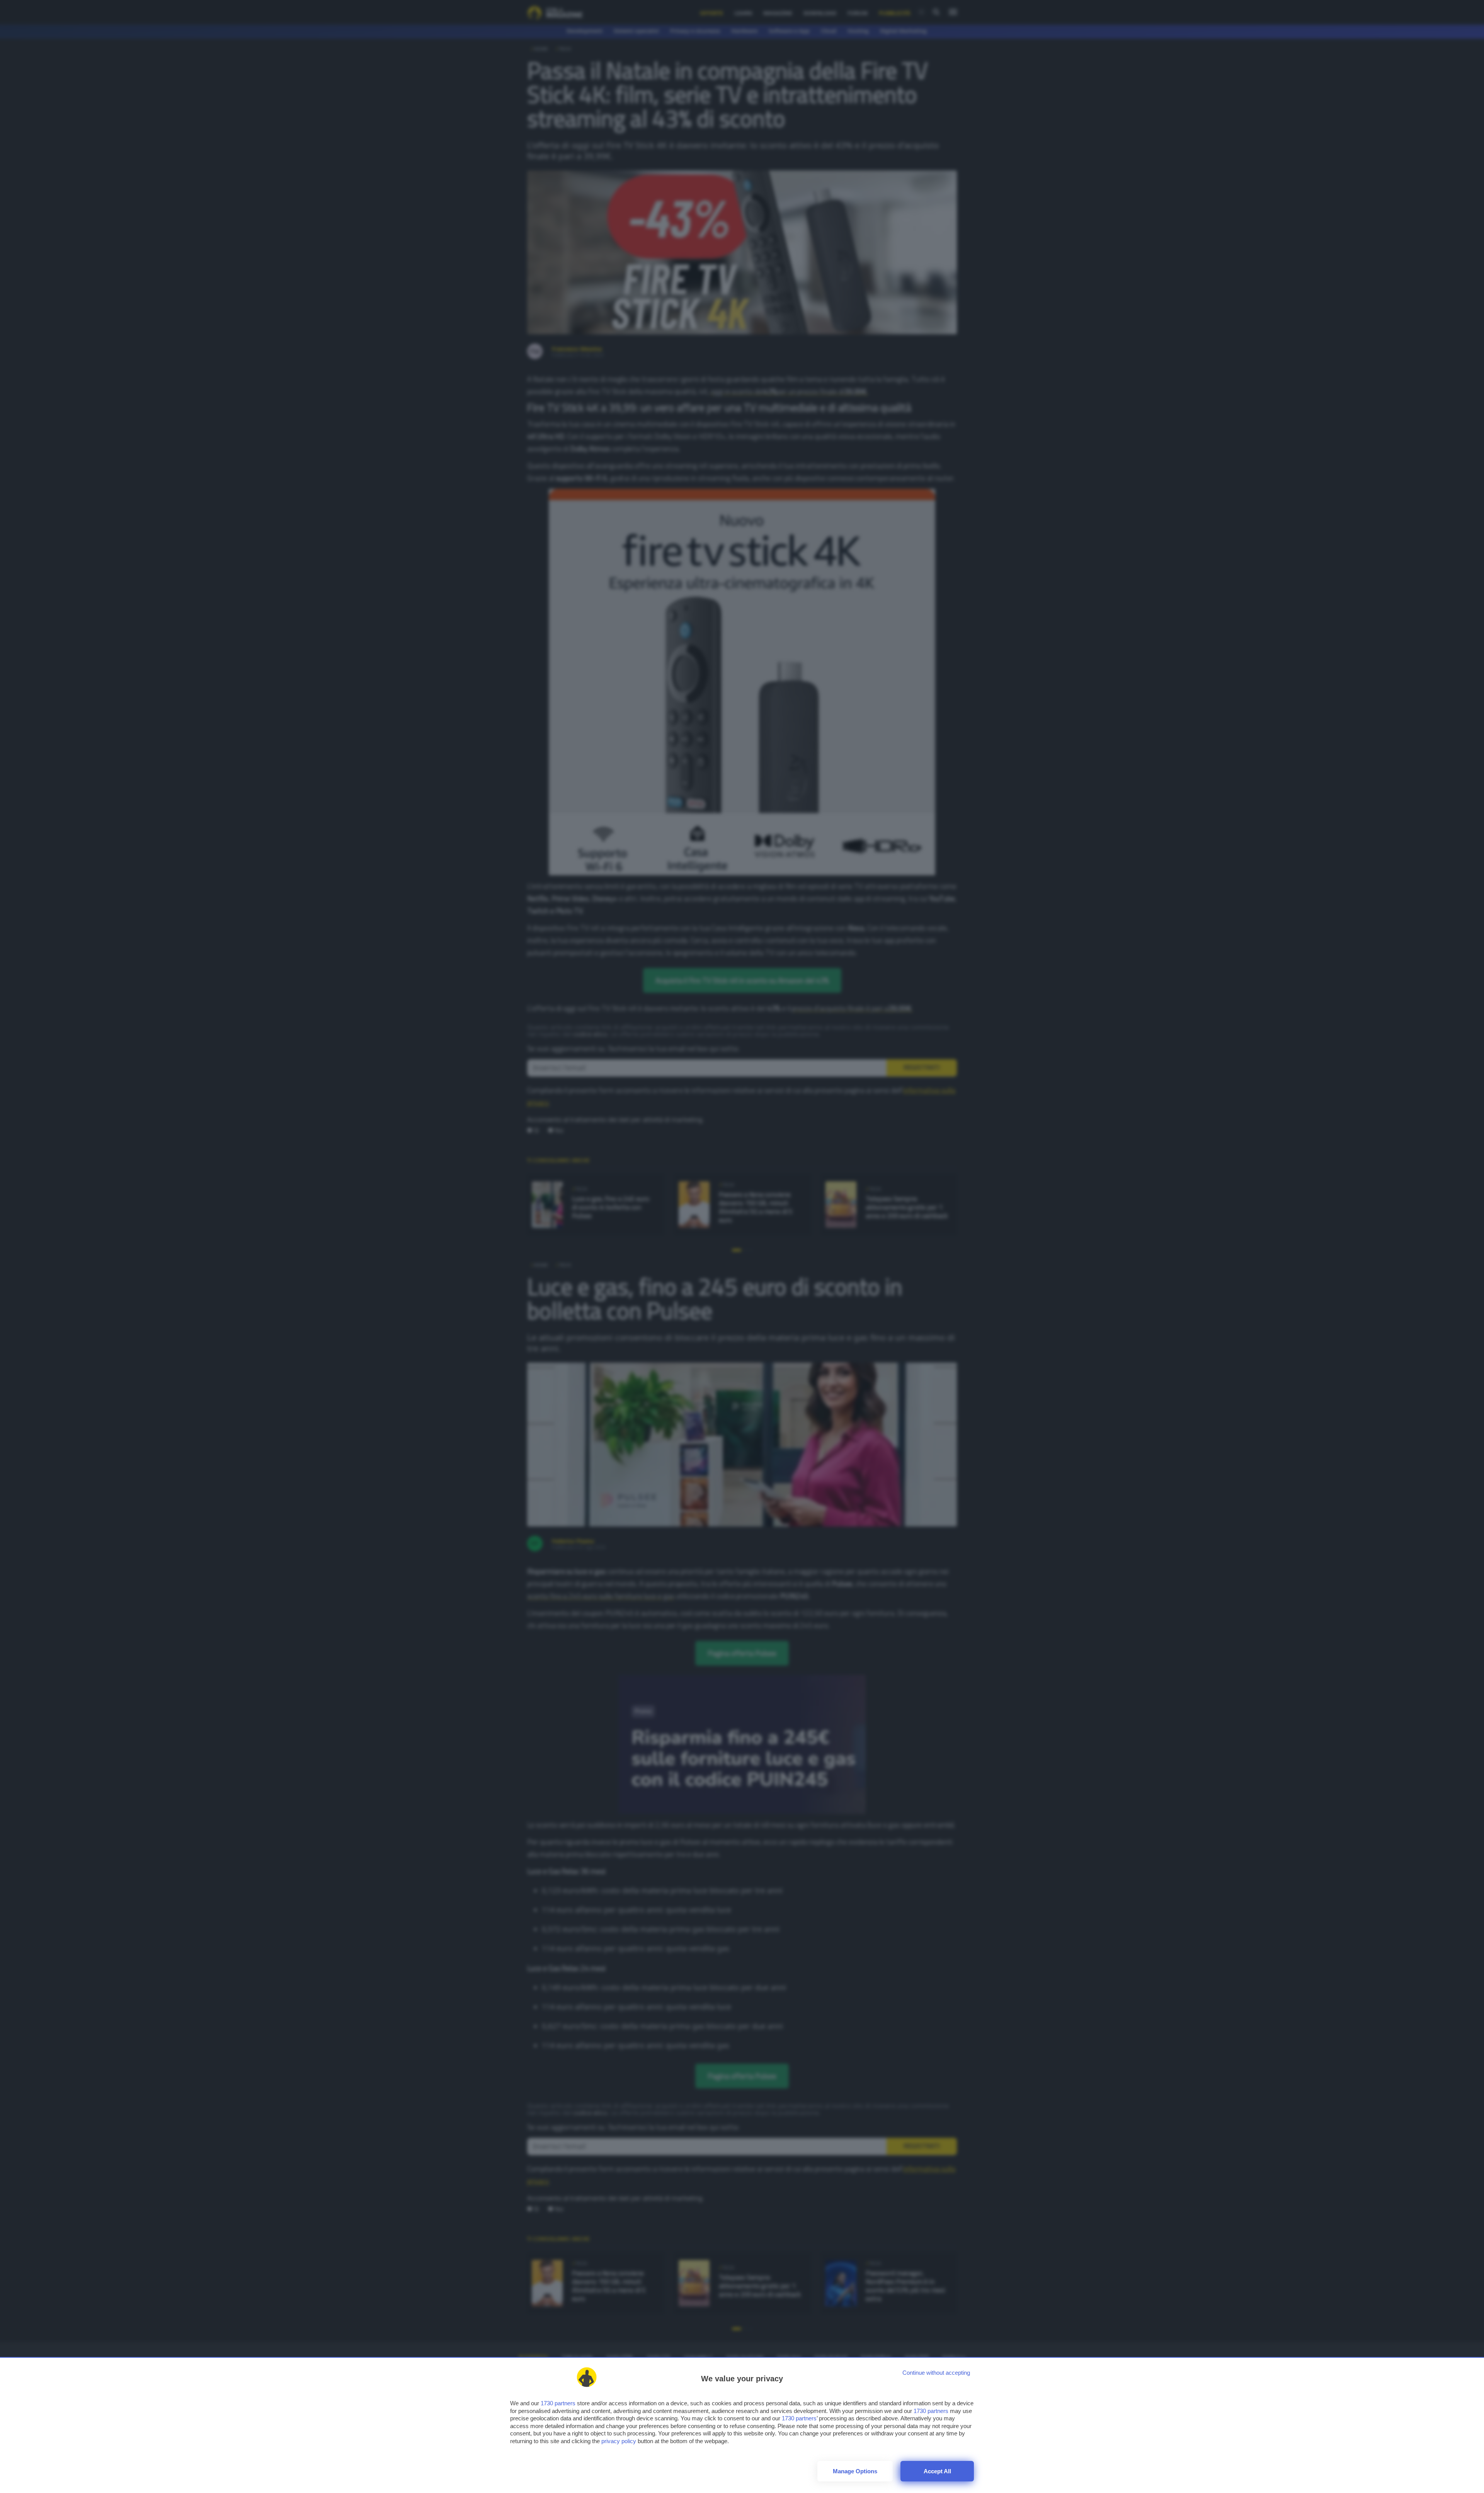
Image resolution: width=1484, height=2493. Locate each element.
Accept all (937, 2471)
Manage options (855, 2471)
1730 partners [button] (558, 2403)
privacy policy (619, 2441)
